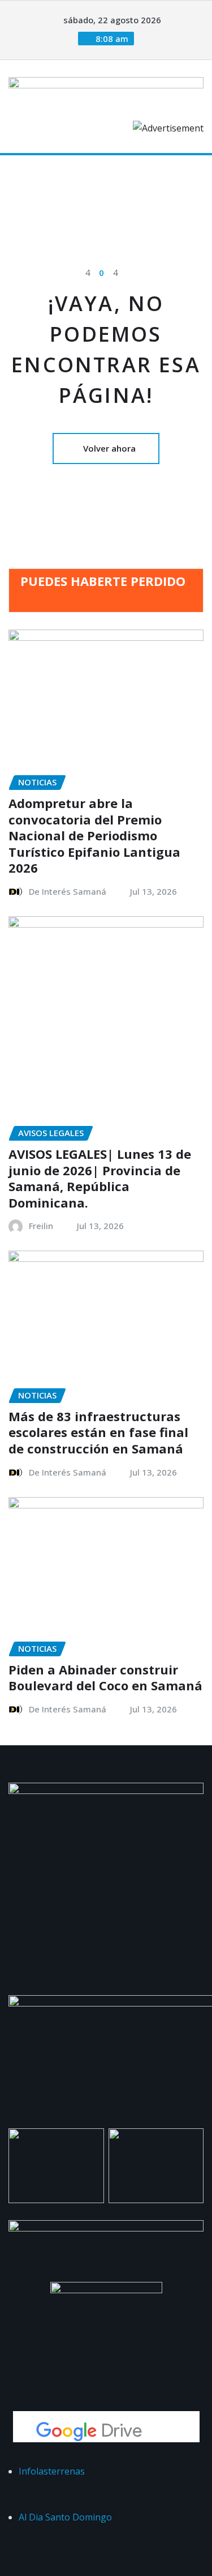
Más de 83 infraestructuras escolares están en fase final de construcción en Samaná (98, 1432)
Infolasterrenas (52, 2471)
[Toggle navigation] (24, 171)
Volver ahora (109, 448)
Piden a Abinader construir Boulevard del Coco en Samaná (105, 1678)
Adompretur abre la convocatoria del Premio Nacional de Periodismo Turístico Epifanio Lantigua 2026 (94, 835)
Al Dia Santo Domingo (65, 2517)
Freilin (41, 1226)
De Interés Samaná (68, 891)
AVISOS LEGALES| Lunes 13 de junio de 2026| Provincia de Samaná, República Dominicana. (100, 1178)
